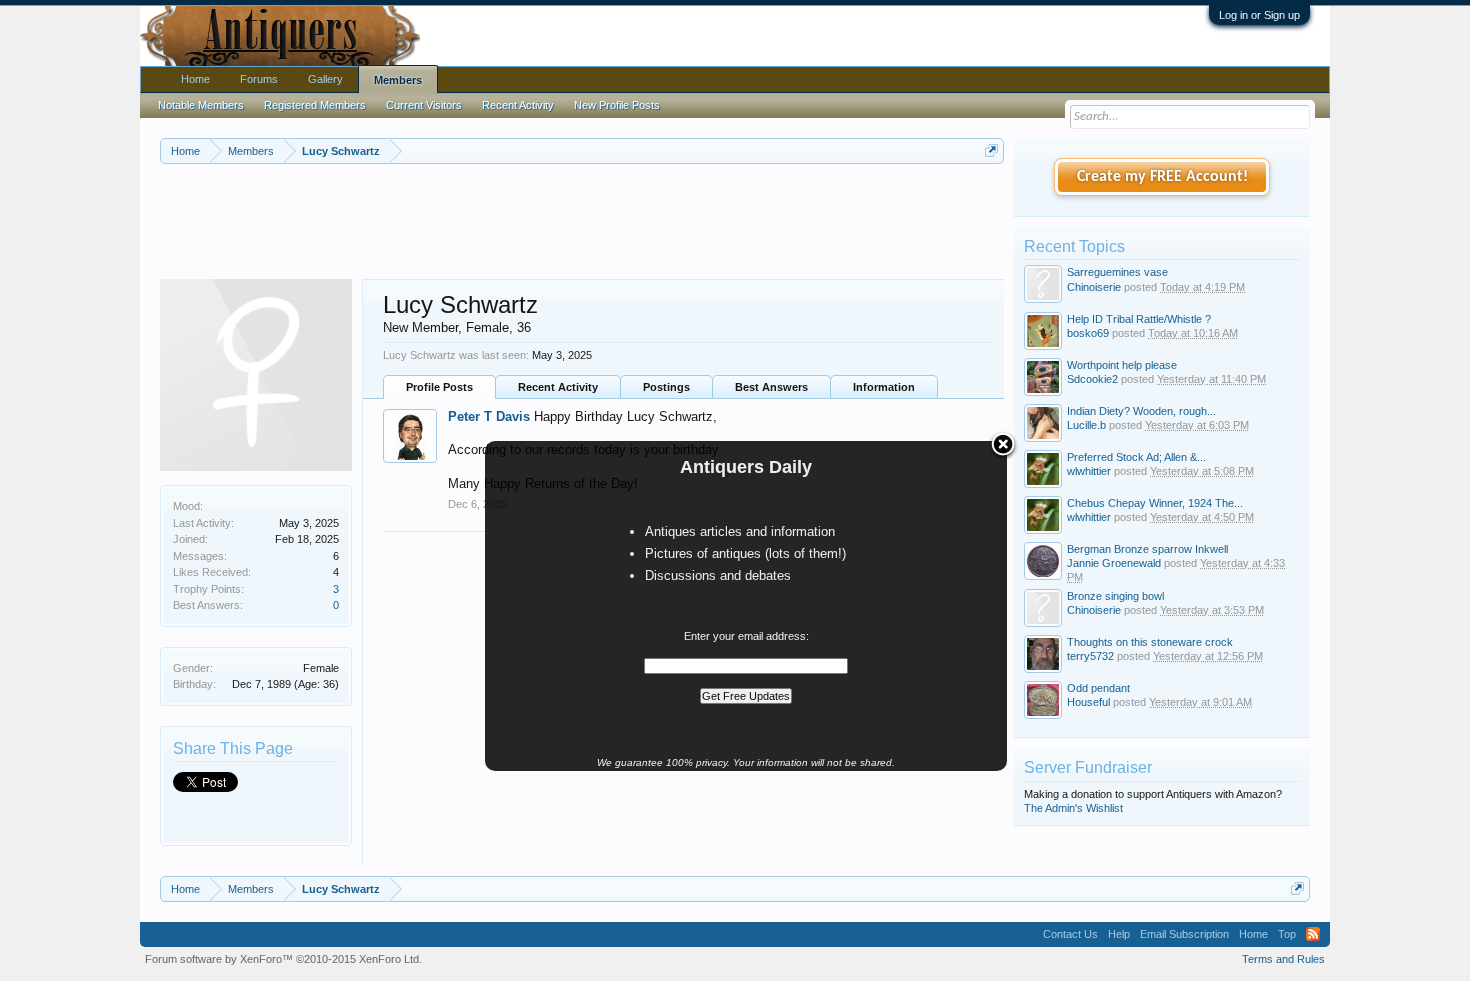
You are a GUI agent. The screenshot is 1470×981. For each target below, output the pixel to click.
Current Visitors (424, 105)
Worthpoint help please (1122, 365)
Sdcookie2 (1092, 379)
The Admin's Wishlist (1073, 808)
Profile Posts (439, 387)
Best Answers (771, 387)
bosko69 (1088, 333)
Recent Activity (558, 387)
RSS (1313, 934)
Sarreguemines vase (1117, 272)
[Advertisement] (582, 219)
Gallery (325, 79)
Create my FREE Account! (1162, 177)
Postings (666, 387)
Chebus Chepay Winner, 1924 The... (1155, 503)
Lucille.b (1086, 425)
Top (1287, 934)
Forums (259, 79)
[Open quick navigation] (991, 150)
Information (884, 387)
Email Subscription (1184, 934)
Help (1119, 934)
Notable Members (201, 105)
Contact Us (1070, 934)
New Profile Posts (617, 105)
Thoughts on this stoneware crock (1150, 642)
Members (398, 80)
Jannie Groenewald (1114, 563)
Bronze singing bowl (1115, 596)
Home (195, 79)
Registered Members (315, 105)
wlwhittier (1089, 471)
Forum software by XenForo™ (283, 959)
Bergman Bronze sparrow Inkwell (1147, 549)
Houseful (1088, 702)
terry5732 (1090, 656)
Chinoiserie (1094, 287)
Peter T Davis (489, 416)
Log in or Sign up (1259, 15)
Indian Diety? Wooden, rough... (1141, 411)
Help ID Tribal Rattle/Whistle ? (1139, 319)
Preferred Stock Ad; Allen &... (1136, 457)
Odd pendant (1098, 688)
